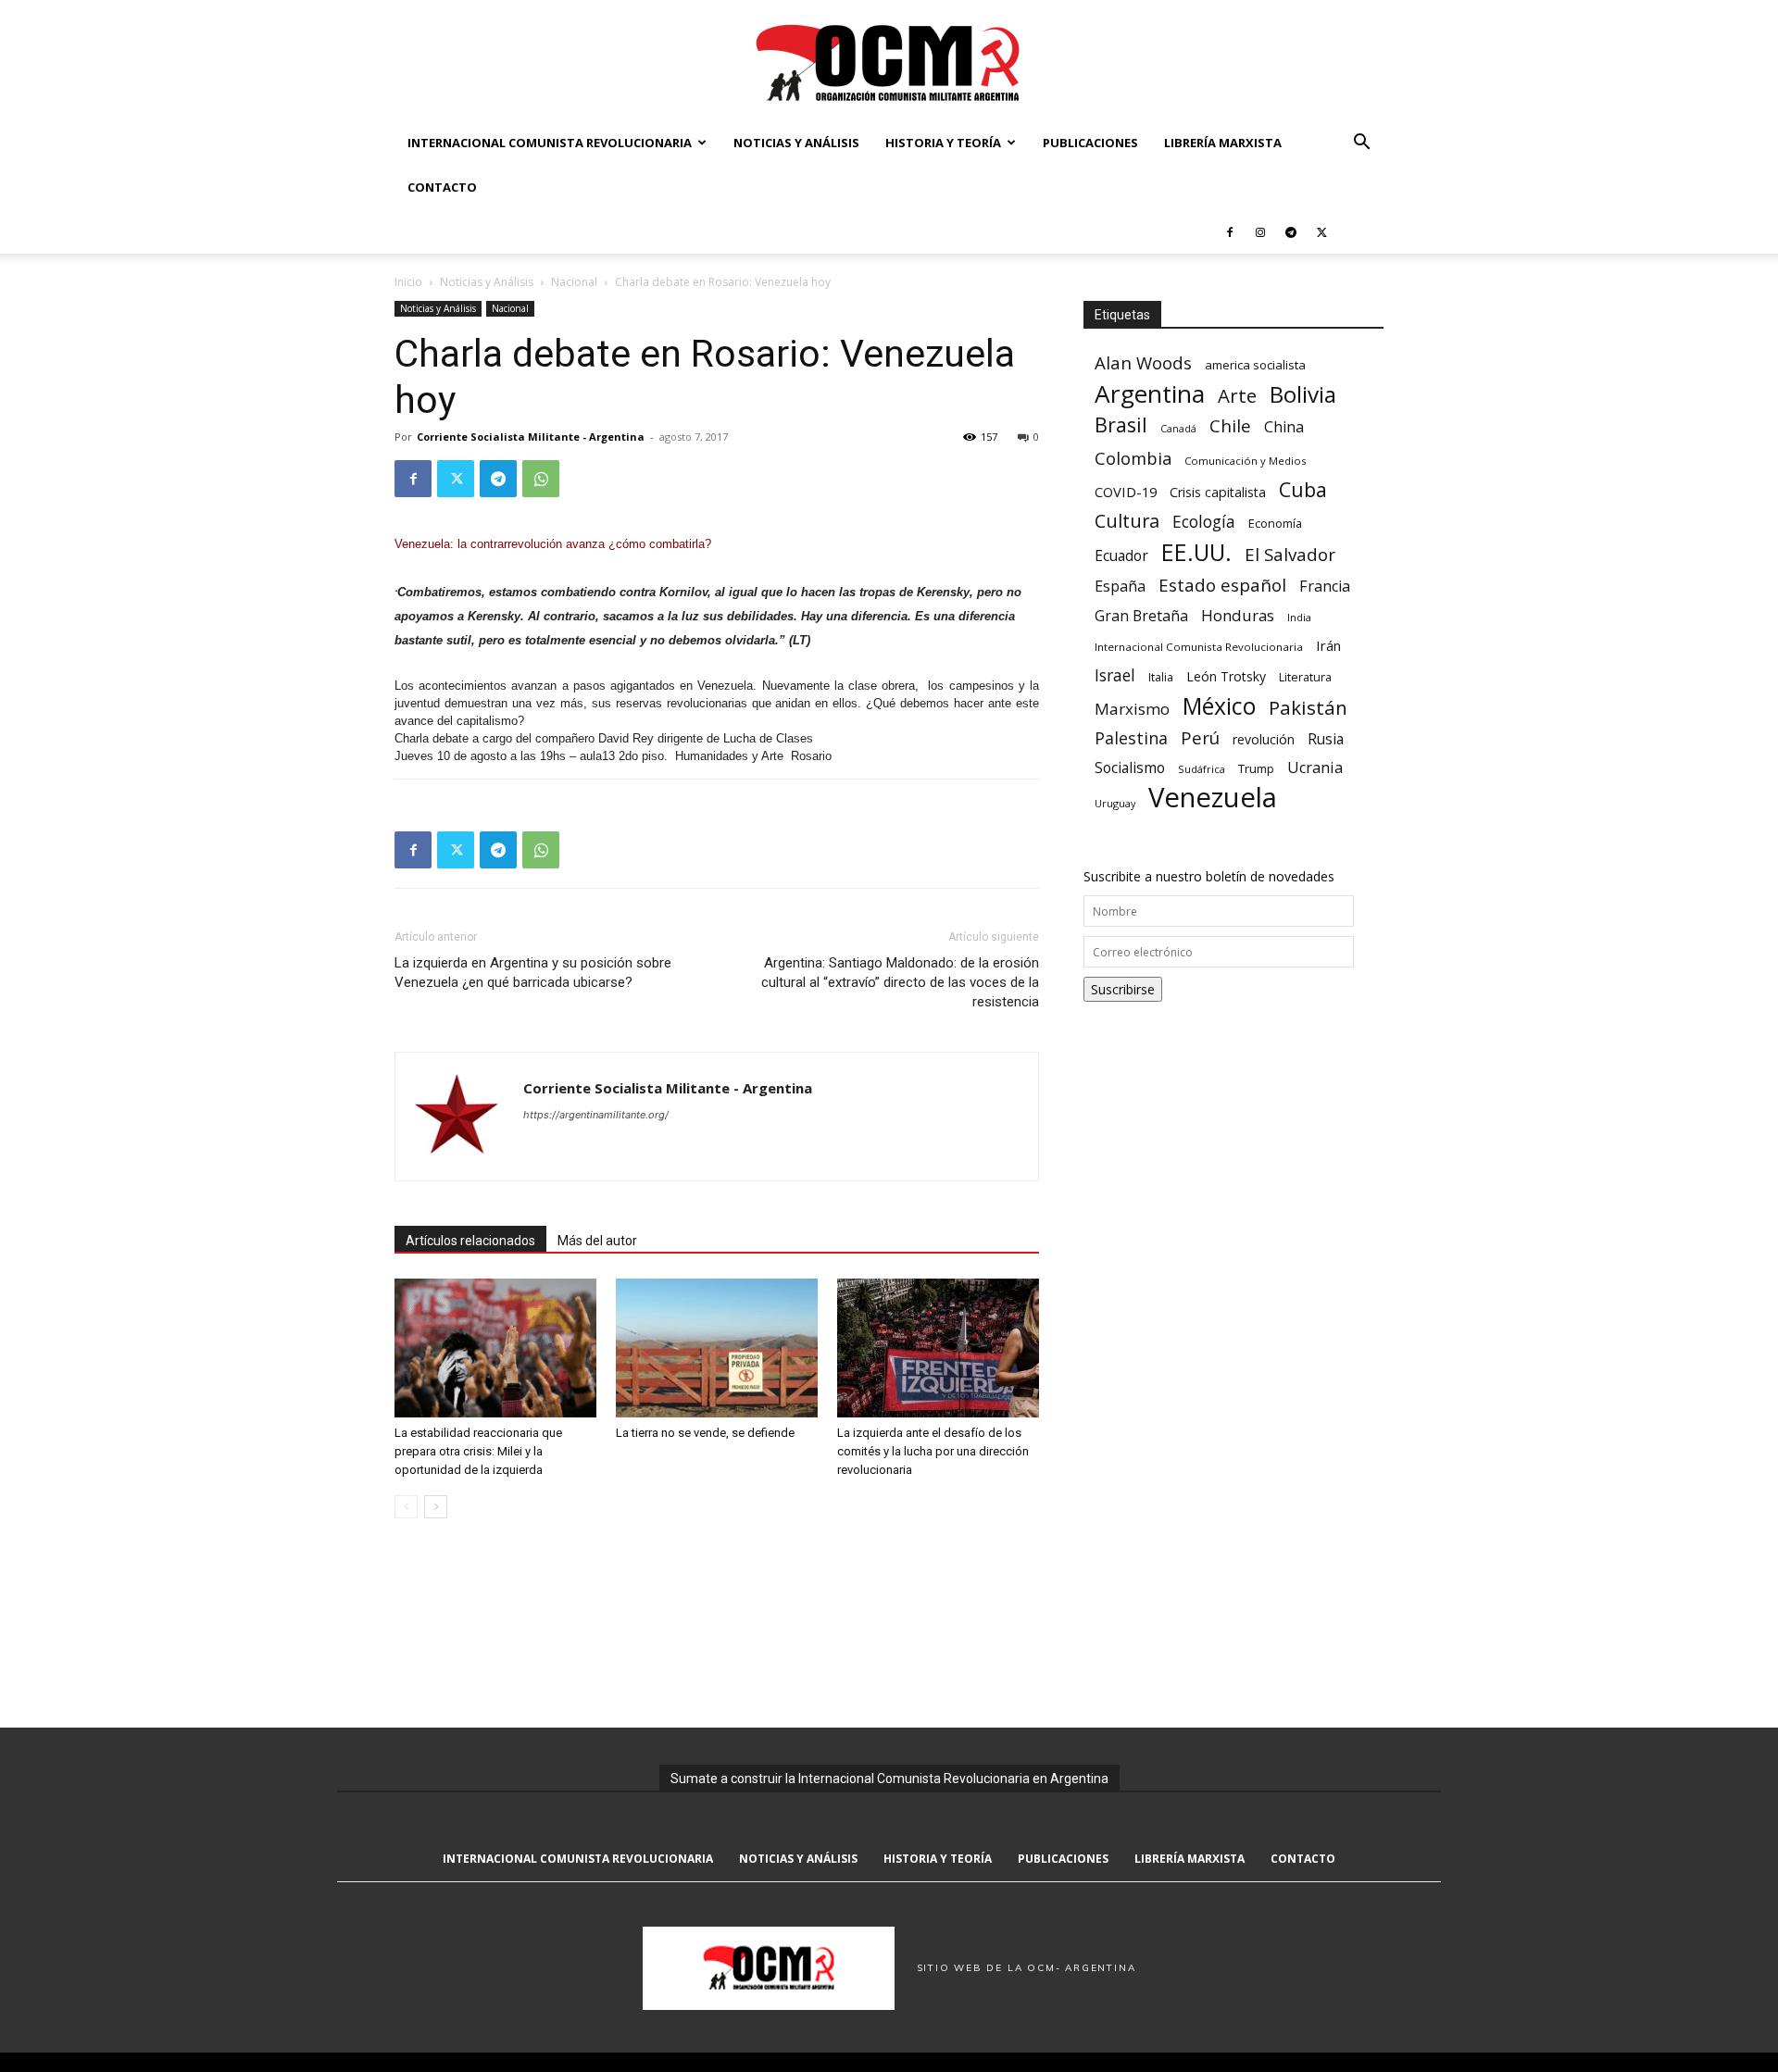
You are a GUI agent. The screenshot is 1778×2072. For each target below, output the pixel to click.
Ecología (1204, 522)
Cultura (1127, 521)
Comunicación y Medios (1245, 461)
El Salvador (1290, 555)
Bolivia (1303, 394)
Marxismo (1132, 709)
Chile (1230, 425)
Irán (1328, 645)
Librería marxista (1223, 143)
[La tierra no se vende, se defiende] (717, 1348)
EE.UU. (1196, 552)
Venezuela (1213, 798)
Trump (1256, 768)
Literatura (1305, 677)
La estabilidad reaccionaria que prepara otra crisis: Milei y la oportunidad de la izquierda (478, 1451)
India (1299, 617)
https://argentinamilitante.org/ (596, 1115)
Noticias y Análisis (796, 143)
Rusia (1326, 739)
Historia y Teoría (943, 143)
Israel (1115, 675)
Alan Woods (1143, 362)
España (1120, 587)
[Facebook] (1230, 231)
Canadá (1178, 429)
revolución (1264, 739)
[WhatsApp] (541, 479)
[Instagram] (1260, 231)
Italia (1161, 677)
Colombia (1133, 458)
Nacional (574, 282)
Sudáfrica (1202, 769)
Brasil (1121, 424)
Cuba (1303, 489)
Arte (1237, 396)
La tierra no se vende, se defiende (705, 1433)
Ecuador (1121, 556)
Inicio (408, 282)
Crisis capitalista (1218, 492)
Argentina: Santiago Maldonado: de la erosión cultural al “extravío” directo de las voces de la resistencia (900, 982)
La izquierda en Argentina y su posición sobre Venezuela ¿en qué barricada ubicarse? (533, 973)
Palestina (1131, 738)
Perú (1200, 737)
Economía (1275, 523)
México (1219, 706)
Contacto (442, 187)
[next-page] (436, 1507)
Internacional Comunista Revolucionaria (550, 143)
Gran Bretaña (1141, 616)
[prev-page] (406, 1507)
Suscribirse (1123, 989)
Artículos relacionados (470, 1241)
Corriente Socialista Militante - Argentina (531, 437)
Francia (1325, 587)
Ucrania (1315, 768)
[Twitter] (1321, 231)
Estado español (1222, 585)
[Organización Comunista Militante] (889, 62)
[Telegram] (1291, 231)
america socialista (1255, 365)
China (1284, 427)
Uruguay (1115, 803)
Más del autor (597, 1241)
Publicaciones (1090, 143)
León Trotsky (1226, 676)
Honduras (1238, 615)
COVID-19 (1126, 492)
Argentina (1150, 394)
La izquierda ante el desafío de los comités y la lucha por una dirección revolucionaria (933, 1451)
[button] (1361, 144)
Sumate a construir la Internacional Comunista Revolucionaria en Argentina (889, 1779)
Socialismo (1130, 768)
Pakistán (1308, 708)
